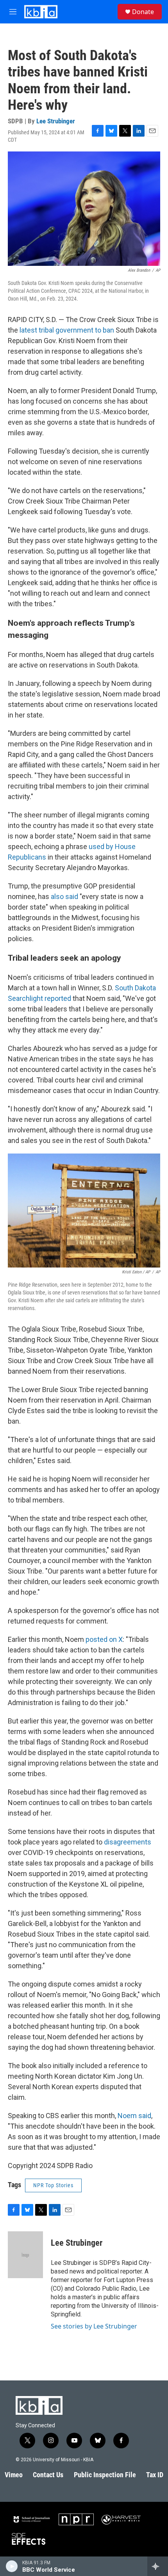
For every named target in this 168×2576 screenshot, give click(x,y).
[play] (12, 2566)
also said (64, 896)
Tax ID (155, 2475)
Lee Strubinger (56, 121)
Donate (143, 12)
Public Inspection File (105, 2475)
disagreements (128, 1842)
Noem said (134, 2116)
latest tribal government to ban (67, 330)
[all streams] (158, 2566)
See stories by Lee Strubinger (94, 2326)
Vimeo (14, 2475)
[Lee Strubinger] (25, 2255)
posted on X (104, 1639)
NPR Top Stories (53, 2185)
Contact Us (48, 2475)
